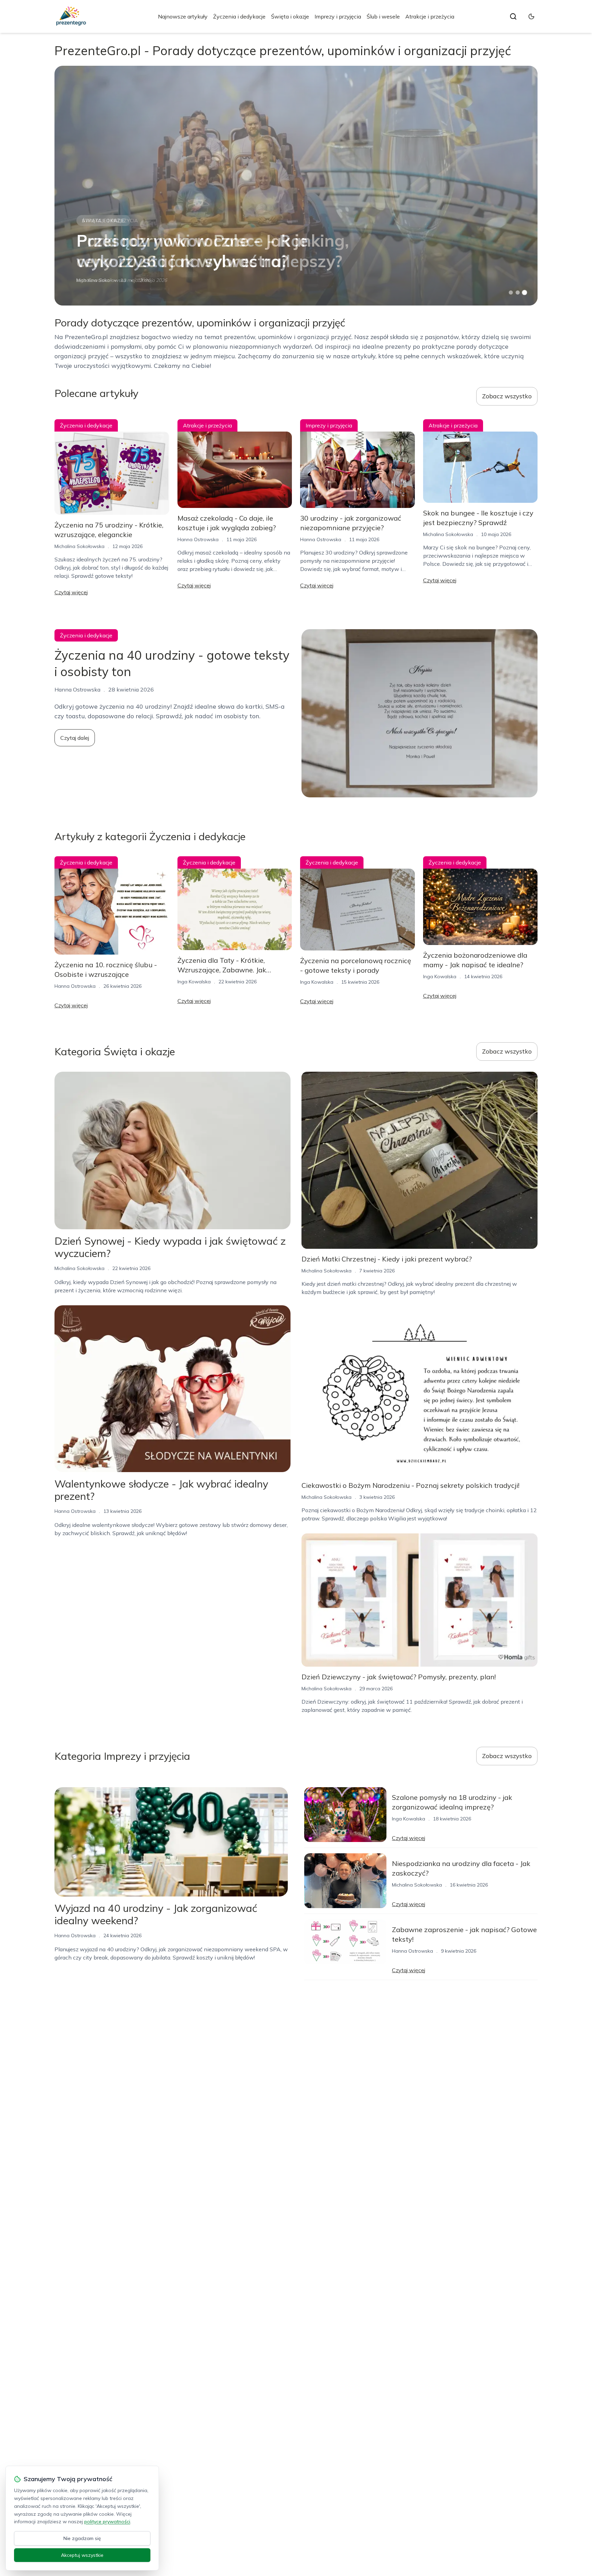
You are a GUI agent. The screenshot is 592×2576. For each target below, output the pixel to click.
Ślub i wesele (383, 16)
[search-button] (513, 16)
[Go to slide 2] (518, 293)
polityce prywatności (107, 2522)
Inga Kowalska (194, 982)
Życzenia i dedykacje (239, 16)
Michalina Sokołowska (101, 280)
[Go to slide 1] (511, 293)
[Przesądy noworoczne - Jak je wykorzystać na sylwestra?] (296, 186)
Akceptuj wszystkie (82, 2555)
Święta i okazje (290, 16)
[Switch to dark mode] (531, 16)
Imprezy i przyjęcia (338, 16)
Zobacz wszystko (507, 396)
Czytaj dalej (75, 738)
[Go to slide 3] (525, 293)
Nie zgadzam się (82, 2538)
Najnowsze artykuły (183, 16)
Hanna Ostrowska (198, 539)
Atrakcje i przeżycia (430, 16)
